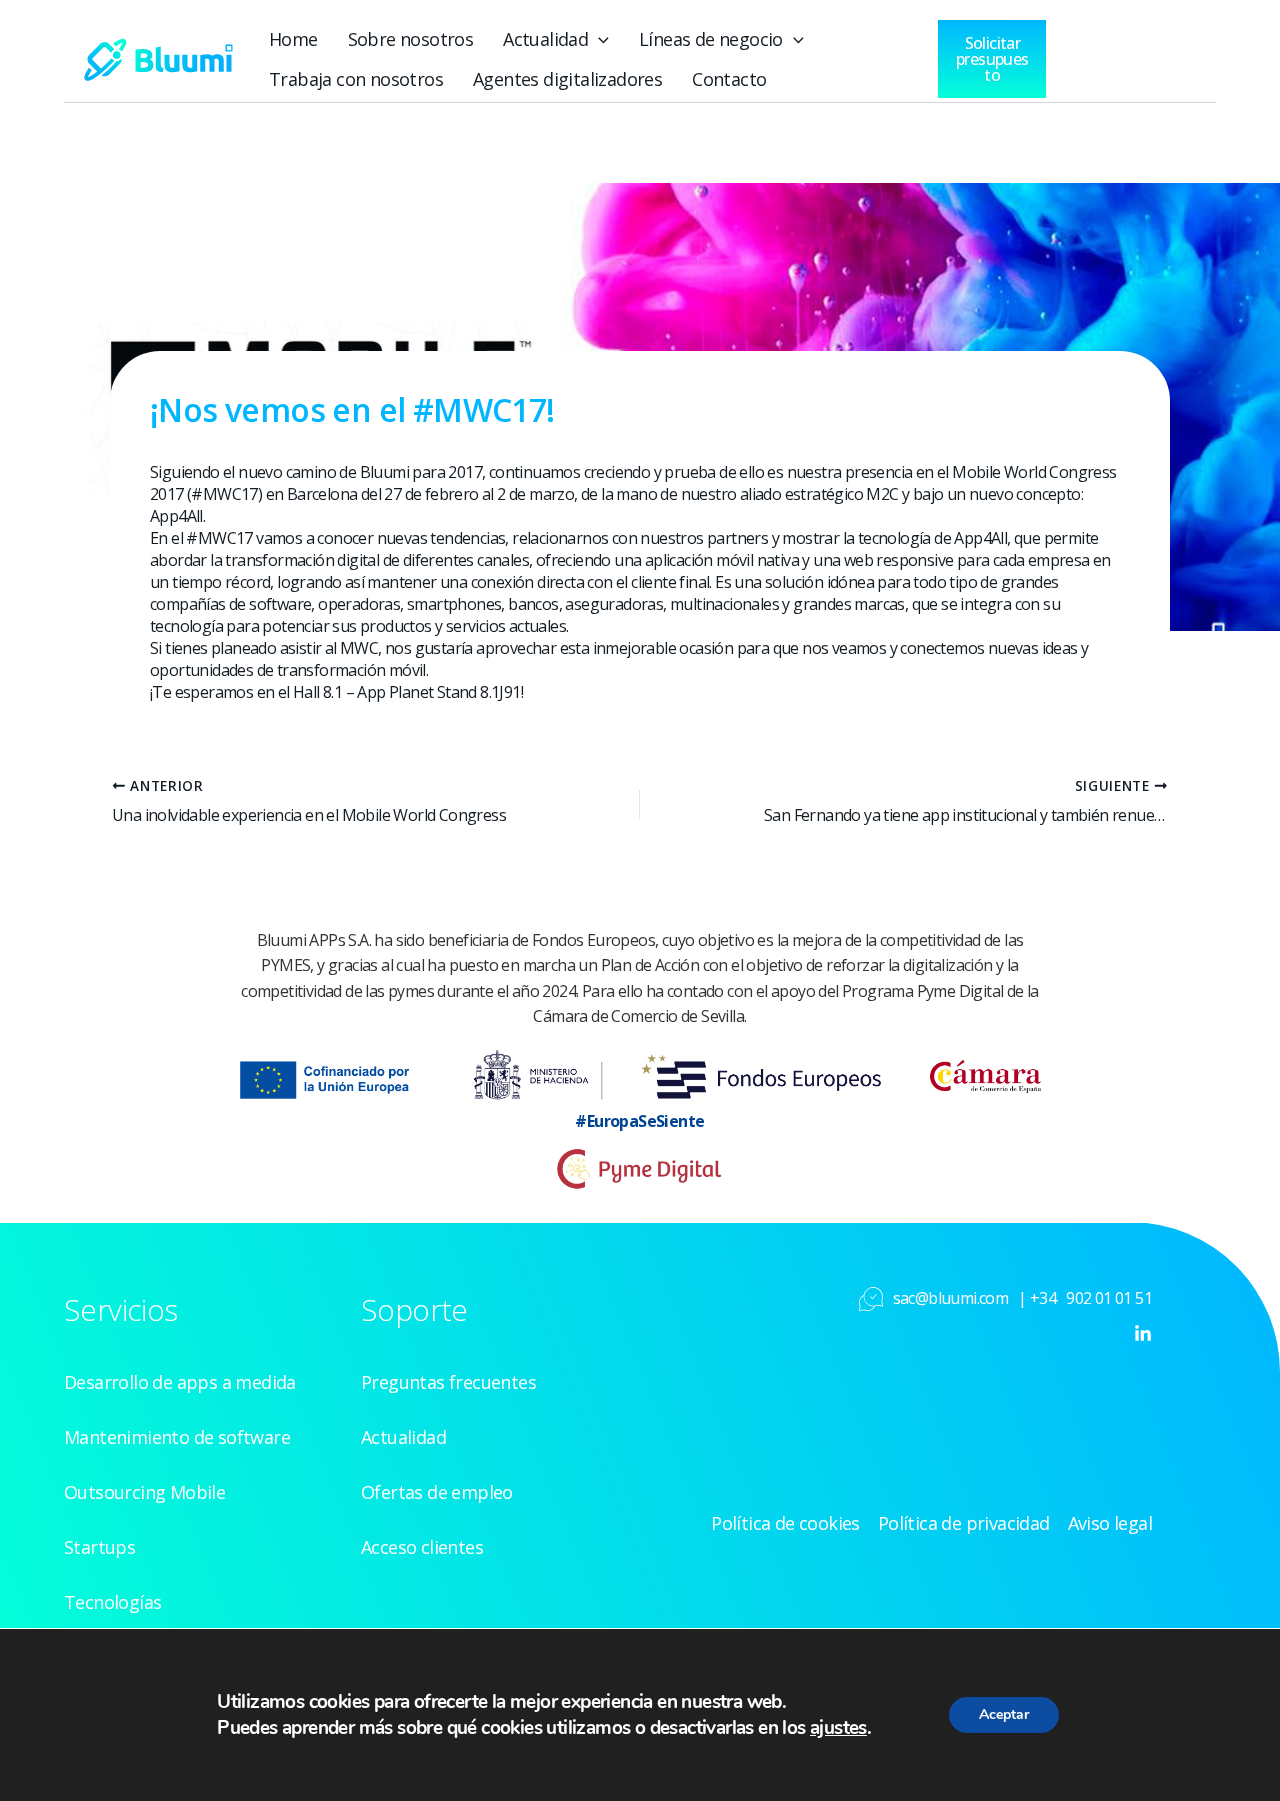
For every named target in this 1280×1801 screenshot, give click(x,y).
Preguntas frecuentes (448, 1382)
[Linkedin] (1143, 1334)
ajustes (838, 1728)
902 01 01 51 (1109, 1298)
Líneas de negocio (711, 39)
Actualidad (545, 39)
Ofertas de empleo (437, 1492)
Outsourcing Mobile (144, 1492)
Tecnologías (112, 1602)
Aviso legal (1110, 1523)
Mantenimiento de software (177, 1437)
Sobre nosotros (411, 39)
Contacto (729, 79)
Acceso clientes (422, 1547)
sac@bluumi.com (951, 1298)
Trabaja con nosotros (356, 79)
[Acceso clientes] (1106, 54)
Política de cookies (785, 1523)
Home (293, 39)
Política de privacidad (964, 1523)
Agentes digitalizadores (567, 79)
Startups (99, 1547)
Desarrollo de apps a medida (180, 1382)
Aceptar (1004, 1714)
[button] (598, 39)
